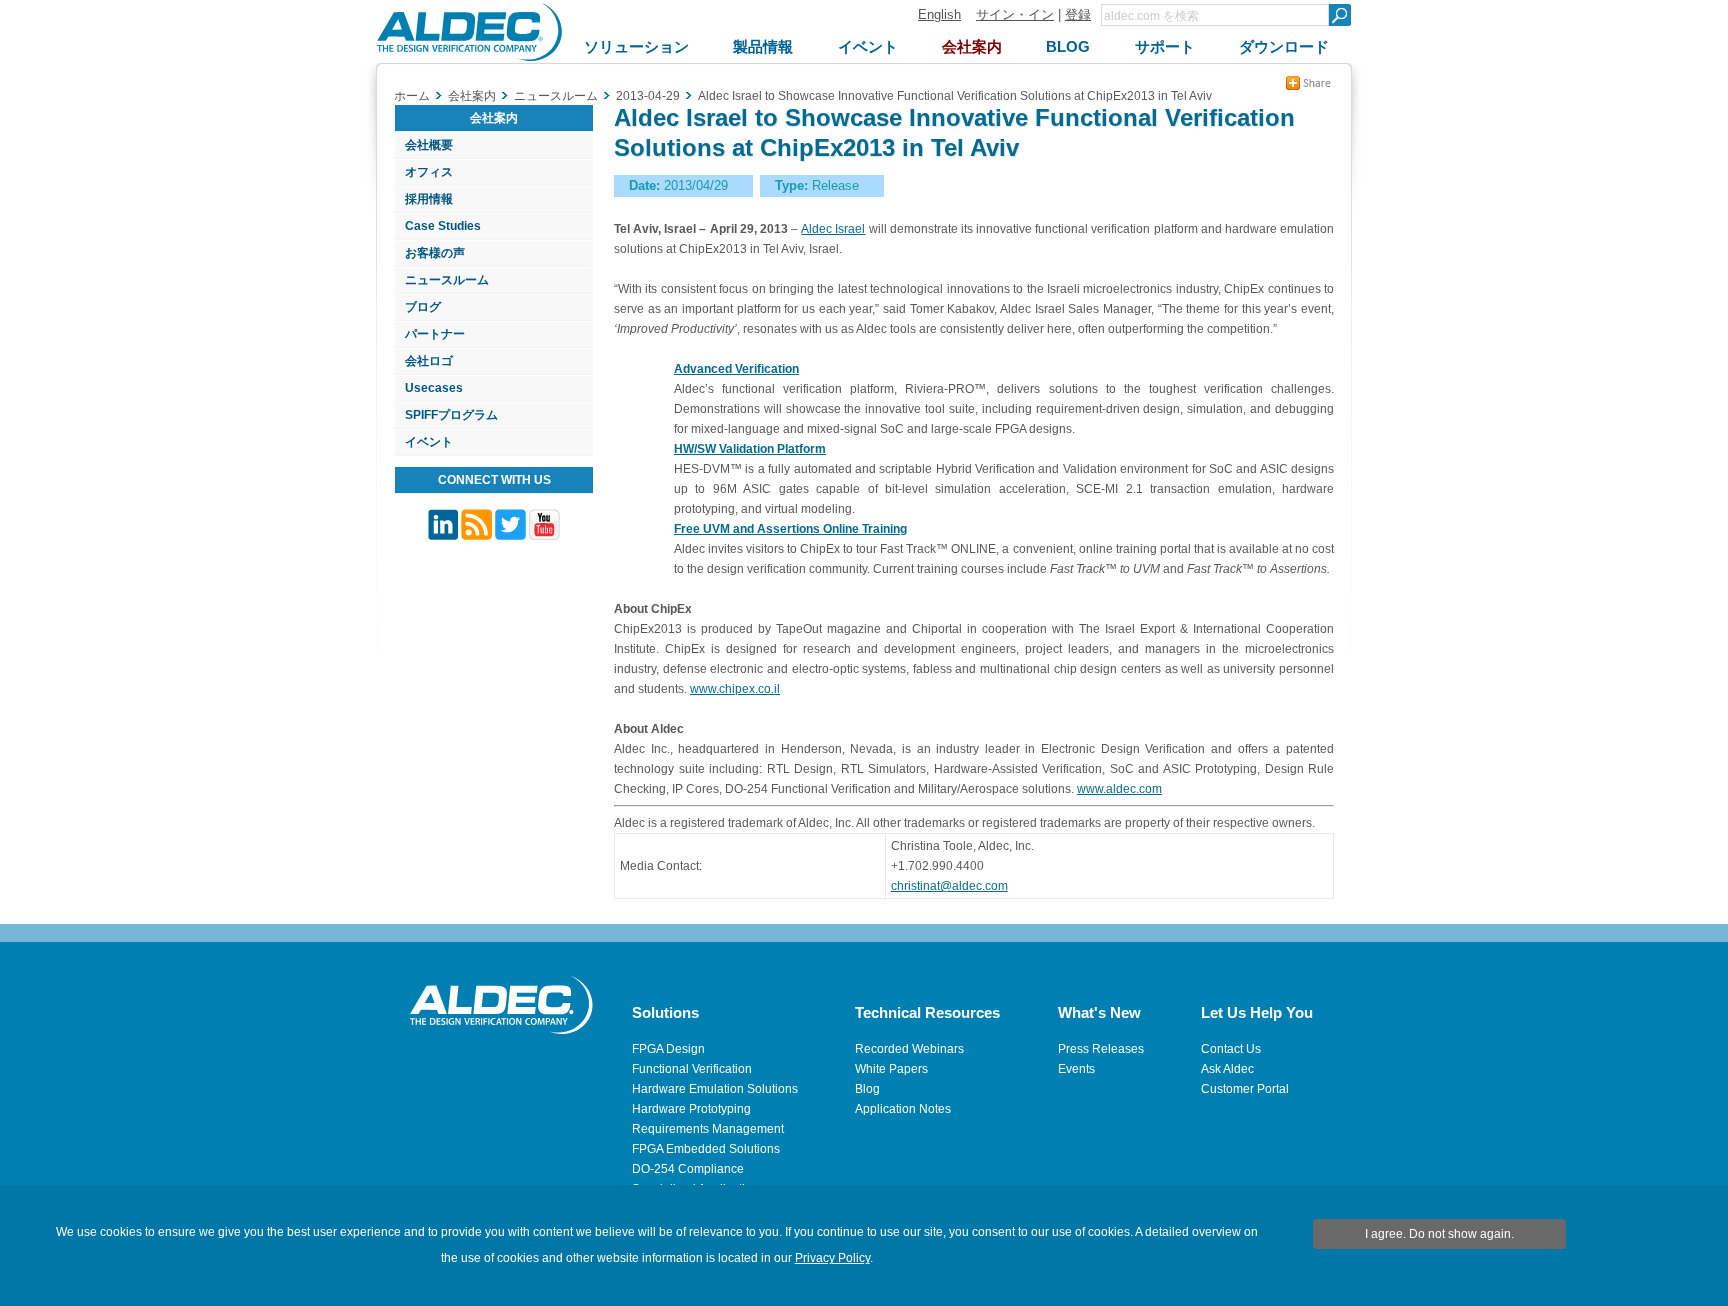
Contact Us (1231, 1049)
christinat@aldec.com (949, 886)
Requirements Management (708, 1129)
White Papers (891, 1069)
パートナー (435, 334)
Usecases (434, 388)
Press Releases (1101, 1049)
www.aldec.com (1119, 789)
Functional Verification (692, 1069)
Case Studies (443, 226)
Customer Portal (1245, 1089)
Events (1076, 1069)
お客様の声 (435, 253)
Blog (867, 1089)
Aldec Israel (833, 229)
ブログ (423, 307)
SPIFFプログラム (451, 415)
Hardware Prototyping (691, 1109)
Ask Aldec (1227, 1069)
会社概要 (429, 145)
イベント (429, 442)
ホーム (412, 96)
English (939, 14)
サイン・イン (1015, 14)
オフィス (429, 172)
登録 (1078, 14)
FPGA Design (668, 1049)
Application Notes (903, 1109)
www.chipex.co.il (735, 689)
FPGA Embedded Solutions (706, 1149)
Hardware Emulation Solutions (715, 1089)
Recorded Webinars (909, 1049)
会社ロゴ (429, 361)
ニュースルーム (447, 280)
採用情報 (429, 199)
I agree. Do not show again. (1439, 1234)
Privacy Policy (832, 1258)
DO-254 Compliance (688, 1169)
